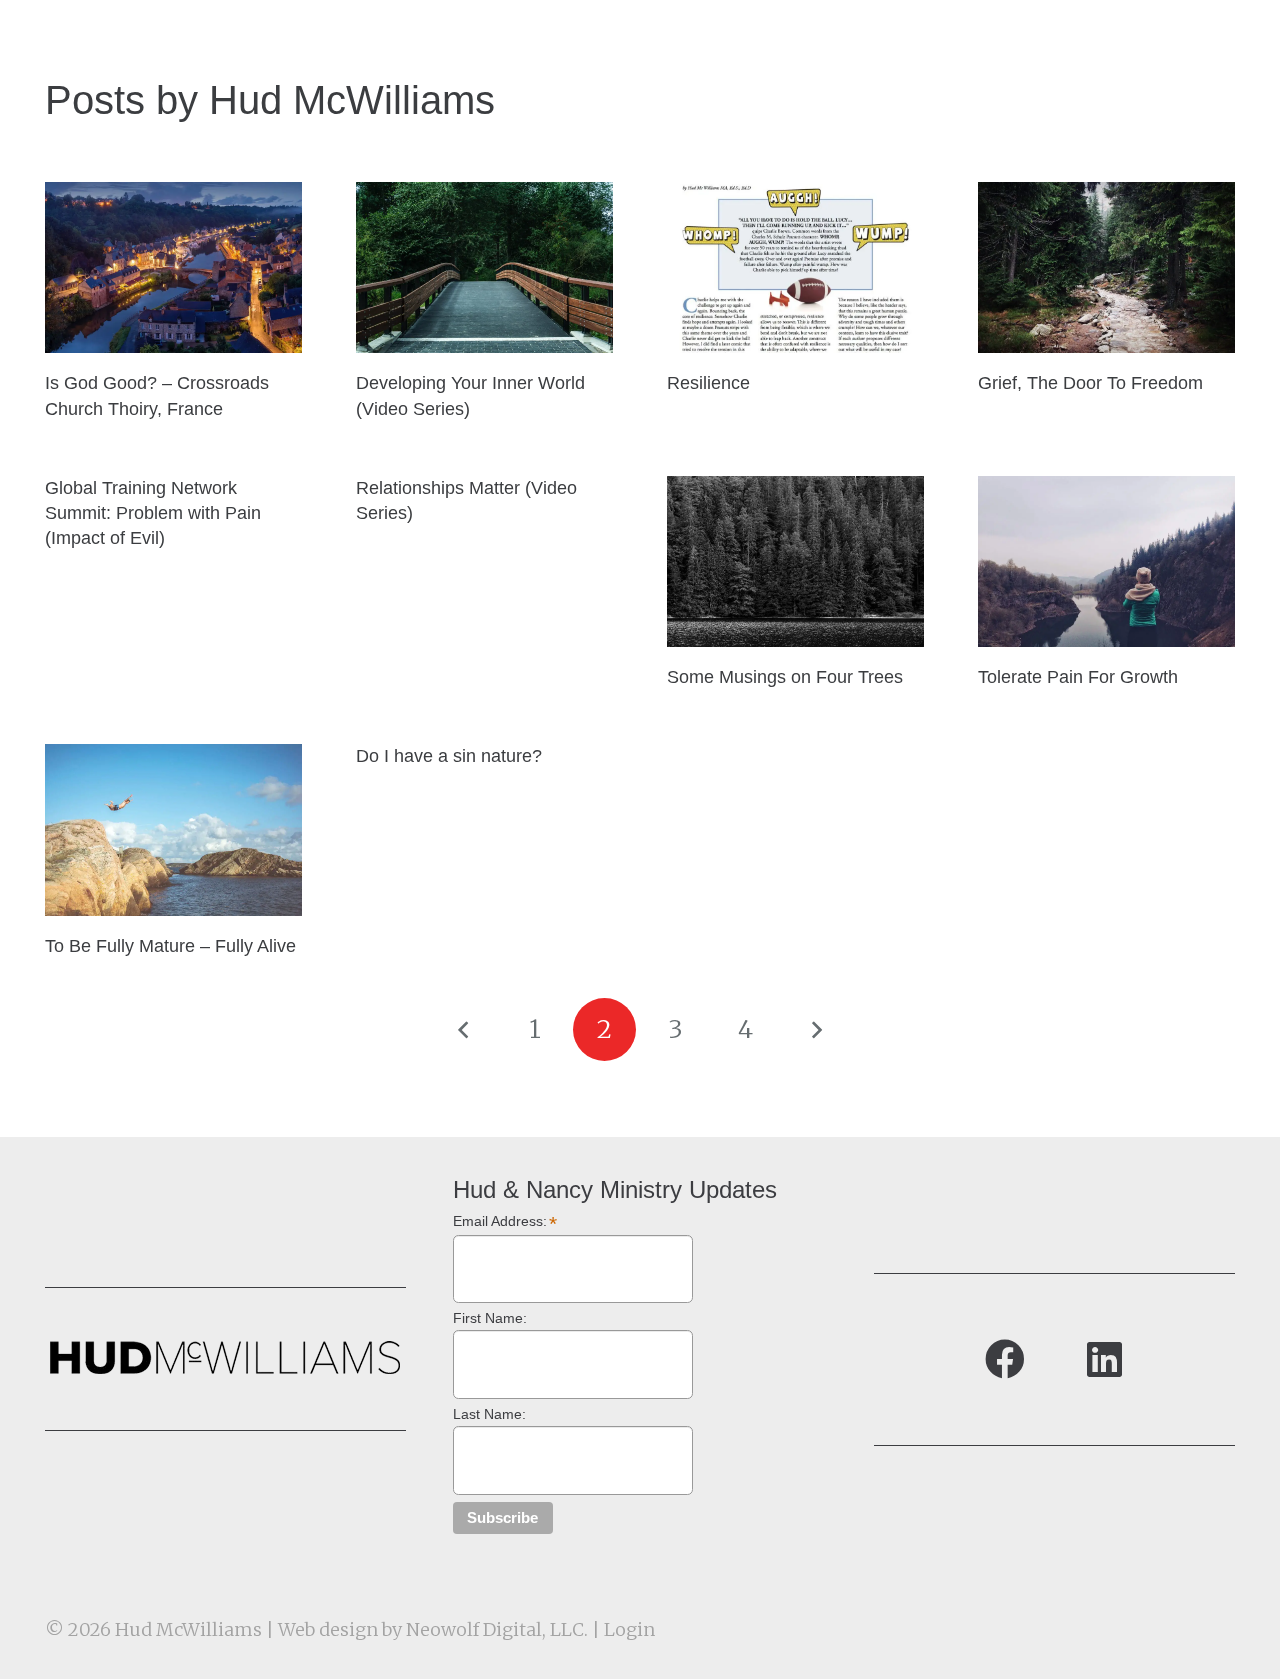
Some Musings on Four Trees (785, 677)
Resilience (708, 383)
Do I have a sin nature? (449, 756)
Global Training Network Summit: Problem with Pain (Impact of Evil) (153, 513)
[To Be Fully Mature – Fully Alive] (173, 829)
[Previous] (464, 1029)
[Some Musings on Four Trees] (795, 561)
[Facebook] (1005, 1359)
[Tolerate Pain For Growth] (1106, 561)
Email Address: (505, 1222)
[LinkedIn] (1105, 1359)
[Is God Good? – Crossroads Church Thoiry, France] (173, 267)
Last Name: (489, 1414)
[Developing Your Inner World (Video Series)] (484, 267)
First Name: (490, 1318)
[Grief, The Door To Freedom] (1106, 267)
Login (629, 1629)
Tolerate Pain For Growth (1078, 677)
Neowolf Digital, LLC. (497, 1629)
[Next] (815, 1029)
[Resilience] (795, 267)
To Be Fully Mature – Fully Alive (170, 946)
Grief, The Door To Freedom (1090, 383)
